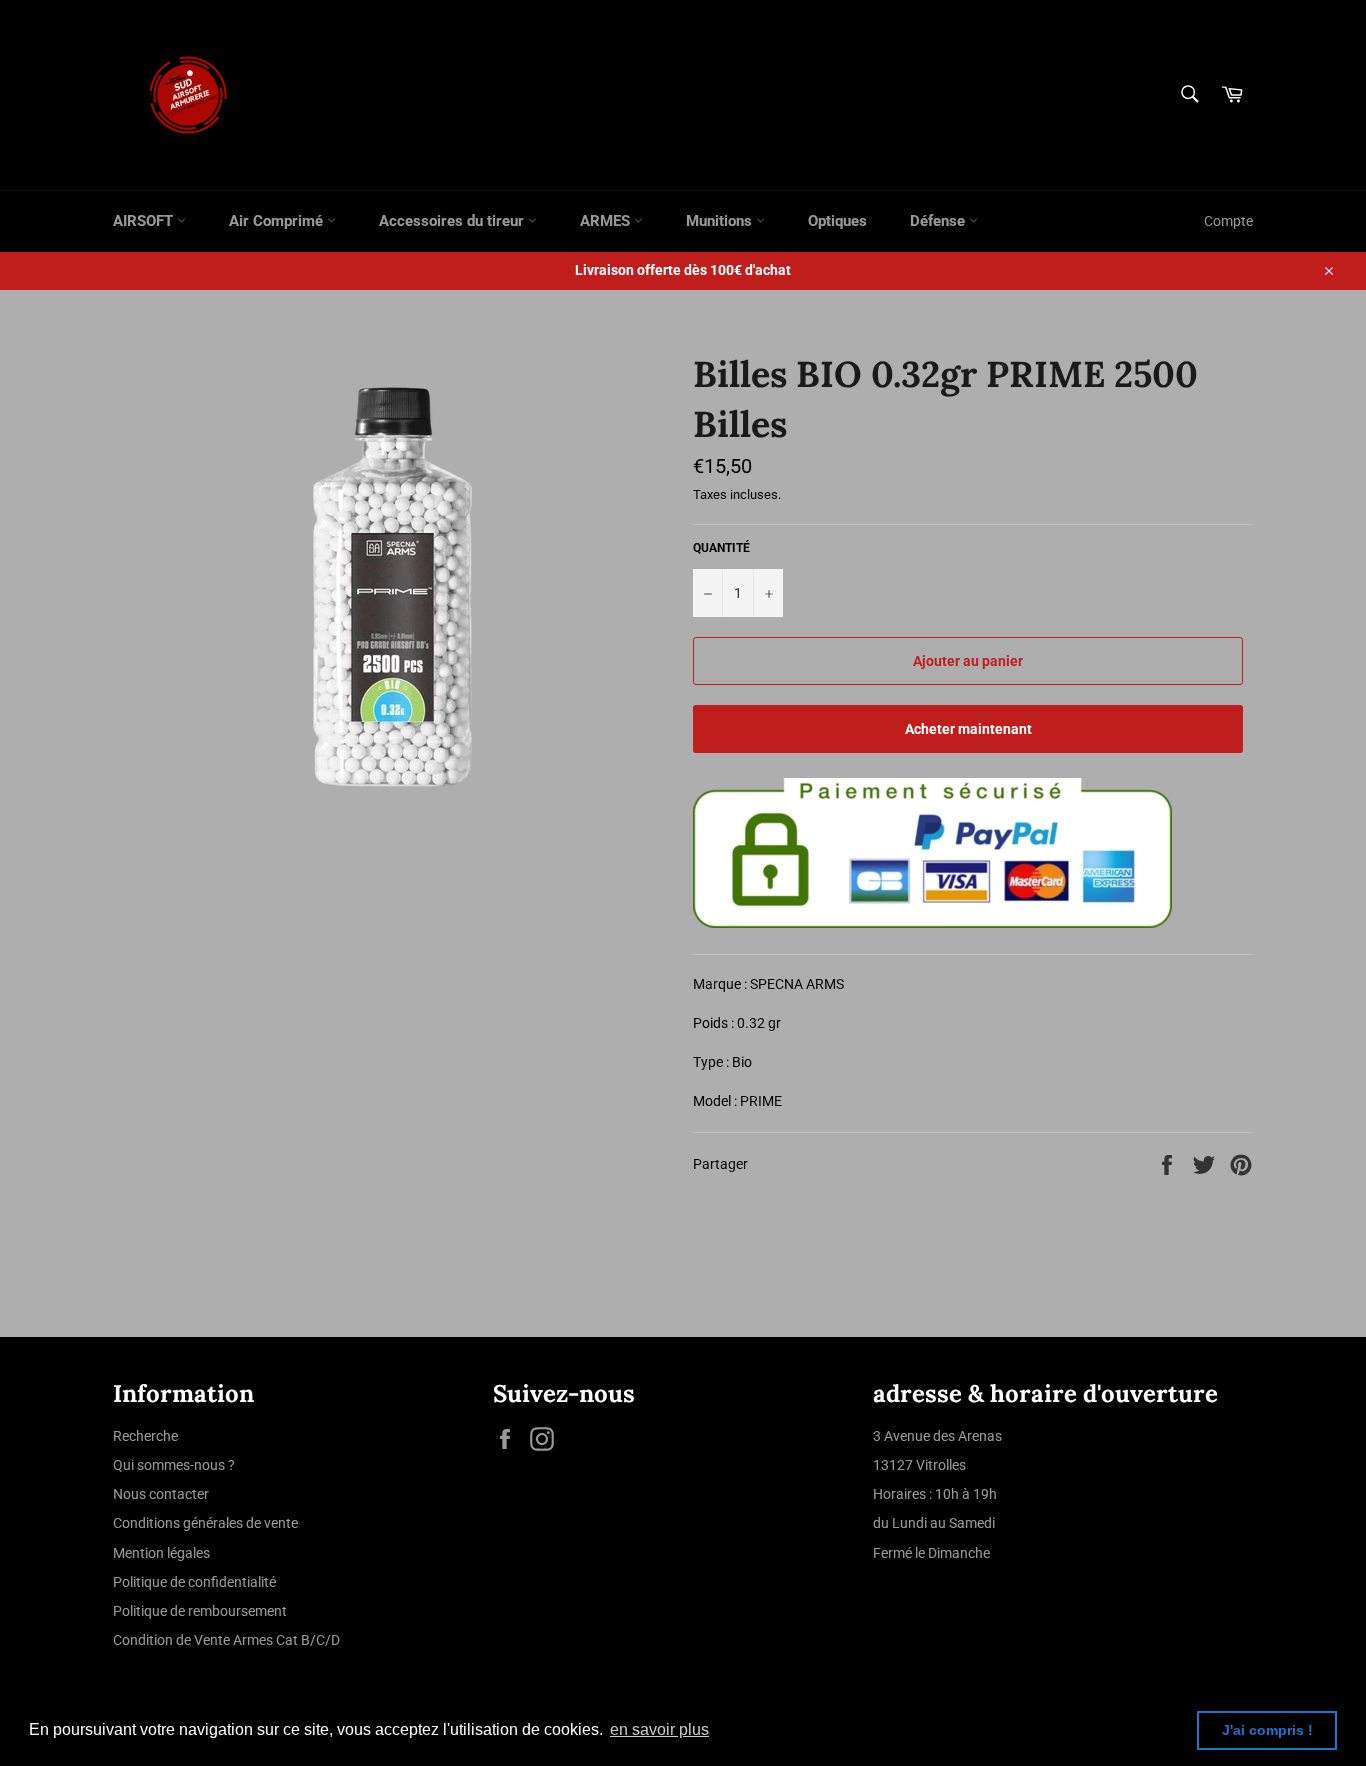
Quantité (721, 548)
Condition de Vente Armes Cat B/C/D (226, 1640)
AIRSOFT (145, 221)
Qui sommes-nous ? (174, 1465)
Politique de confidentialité (194, 1582)
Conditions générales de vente (205, 1523)
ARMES (607, 221)
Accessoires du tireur (453, 221)
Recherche (145, 1436)
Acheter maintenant (968, 729)
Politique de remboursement (200, 1611)
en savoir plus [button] (659, 1729)
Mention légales (161, 1553)
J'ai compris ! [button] (1267, 1730)
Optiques (837, 221)
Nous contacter (161, 1494)
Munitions (721, 221)
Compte (1228, 221)
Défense (939, 221)
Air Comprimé (278, 221)
